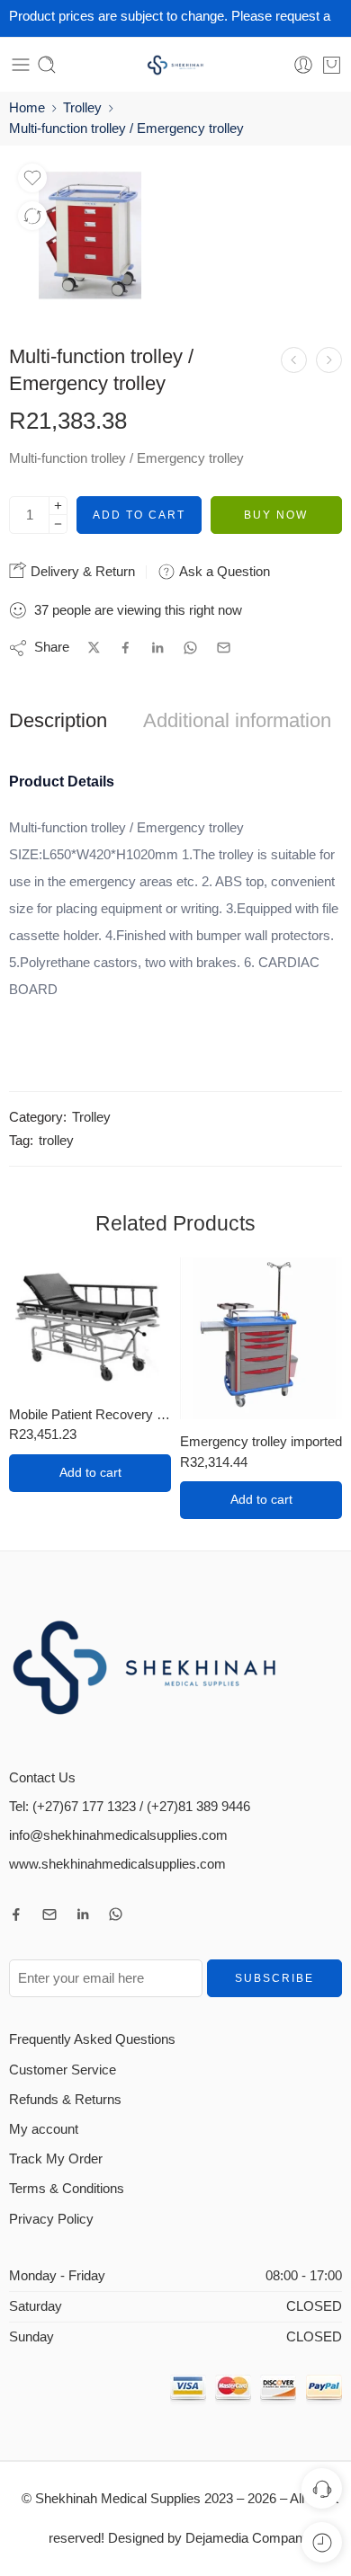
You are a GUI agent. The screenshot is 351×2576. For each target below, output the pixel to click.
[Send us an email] (49, 1914)
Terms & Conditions (67, 2189)
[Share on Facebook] (126, 648)
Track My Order (56, 2159)
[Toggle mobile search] (47, 65)
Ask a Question (223, 571)
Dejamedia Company (247, 2538)
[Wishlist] (32, 178)
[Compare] (32, 216)
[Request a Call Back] (322, 2488)
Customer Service (63, 2070)
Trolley (82, 108)
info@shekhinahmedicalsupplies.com (118, 1835)
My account (44, 2129)
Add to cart (139, 515)
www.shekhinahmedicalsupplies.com (117, 1864)
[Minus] (58, 524)
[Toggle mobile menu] (21, 65)
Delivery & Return (81, 571)
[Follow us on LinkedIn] (83, 1914)
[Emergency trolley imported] (261, 1338)
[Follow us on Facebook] (16, 1914)
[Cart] (332, 65)
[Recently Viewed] (322, 2542)
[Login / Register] (303, 65)
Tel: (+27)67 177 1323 (72, 1807)
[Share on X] (94, 648)
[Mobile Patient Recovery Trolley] (90, 1325)
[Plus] (58, 506)
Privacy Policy (51, 2219)
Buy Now (276, 515)
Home (27, 108)
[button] (90, 1473)
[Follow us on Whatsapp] (116, 1914)
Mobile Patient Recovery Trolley (90, 1414)
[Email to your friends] (224, 648)
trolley (56, 1141)
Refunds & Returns (65, 2100)
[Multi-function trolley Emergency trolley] (90, 235)
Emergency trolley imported (261, 1441)
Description (58, 721)
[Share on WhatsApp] (190, 648)
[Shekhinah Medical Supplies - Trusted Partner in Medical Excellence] (175, 65)
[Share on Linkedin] (157, 648)
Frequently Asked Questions (92, 2039)
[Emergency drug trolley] (294, 360)
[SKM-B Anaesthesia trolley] (329, 360)
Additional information (237, 721)
